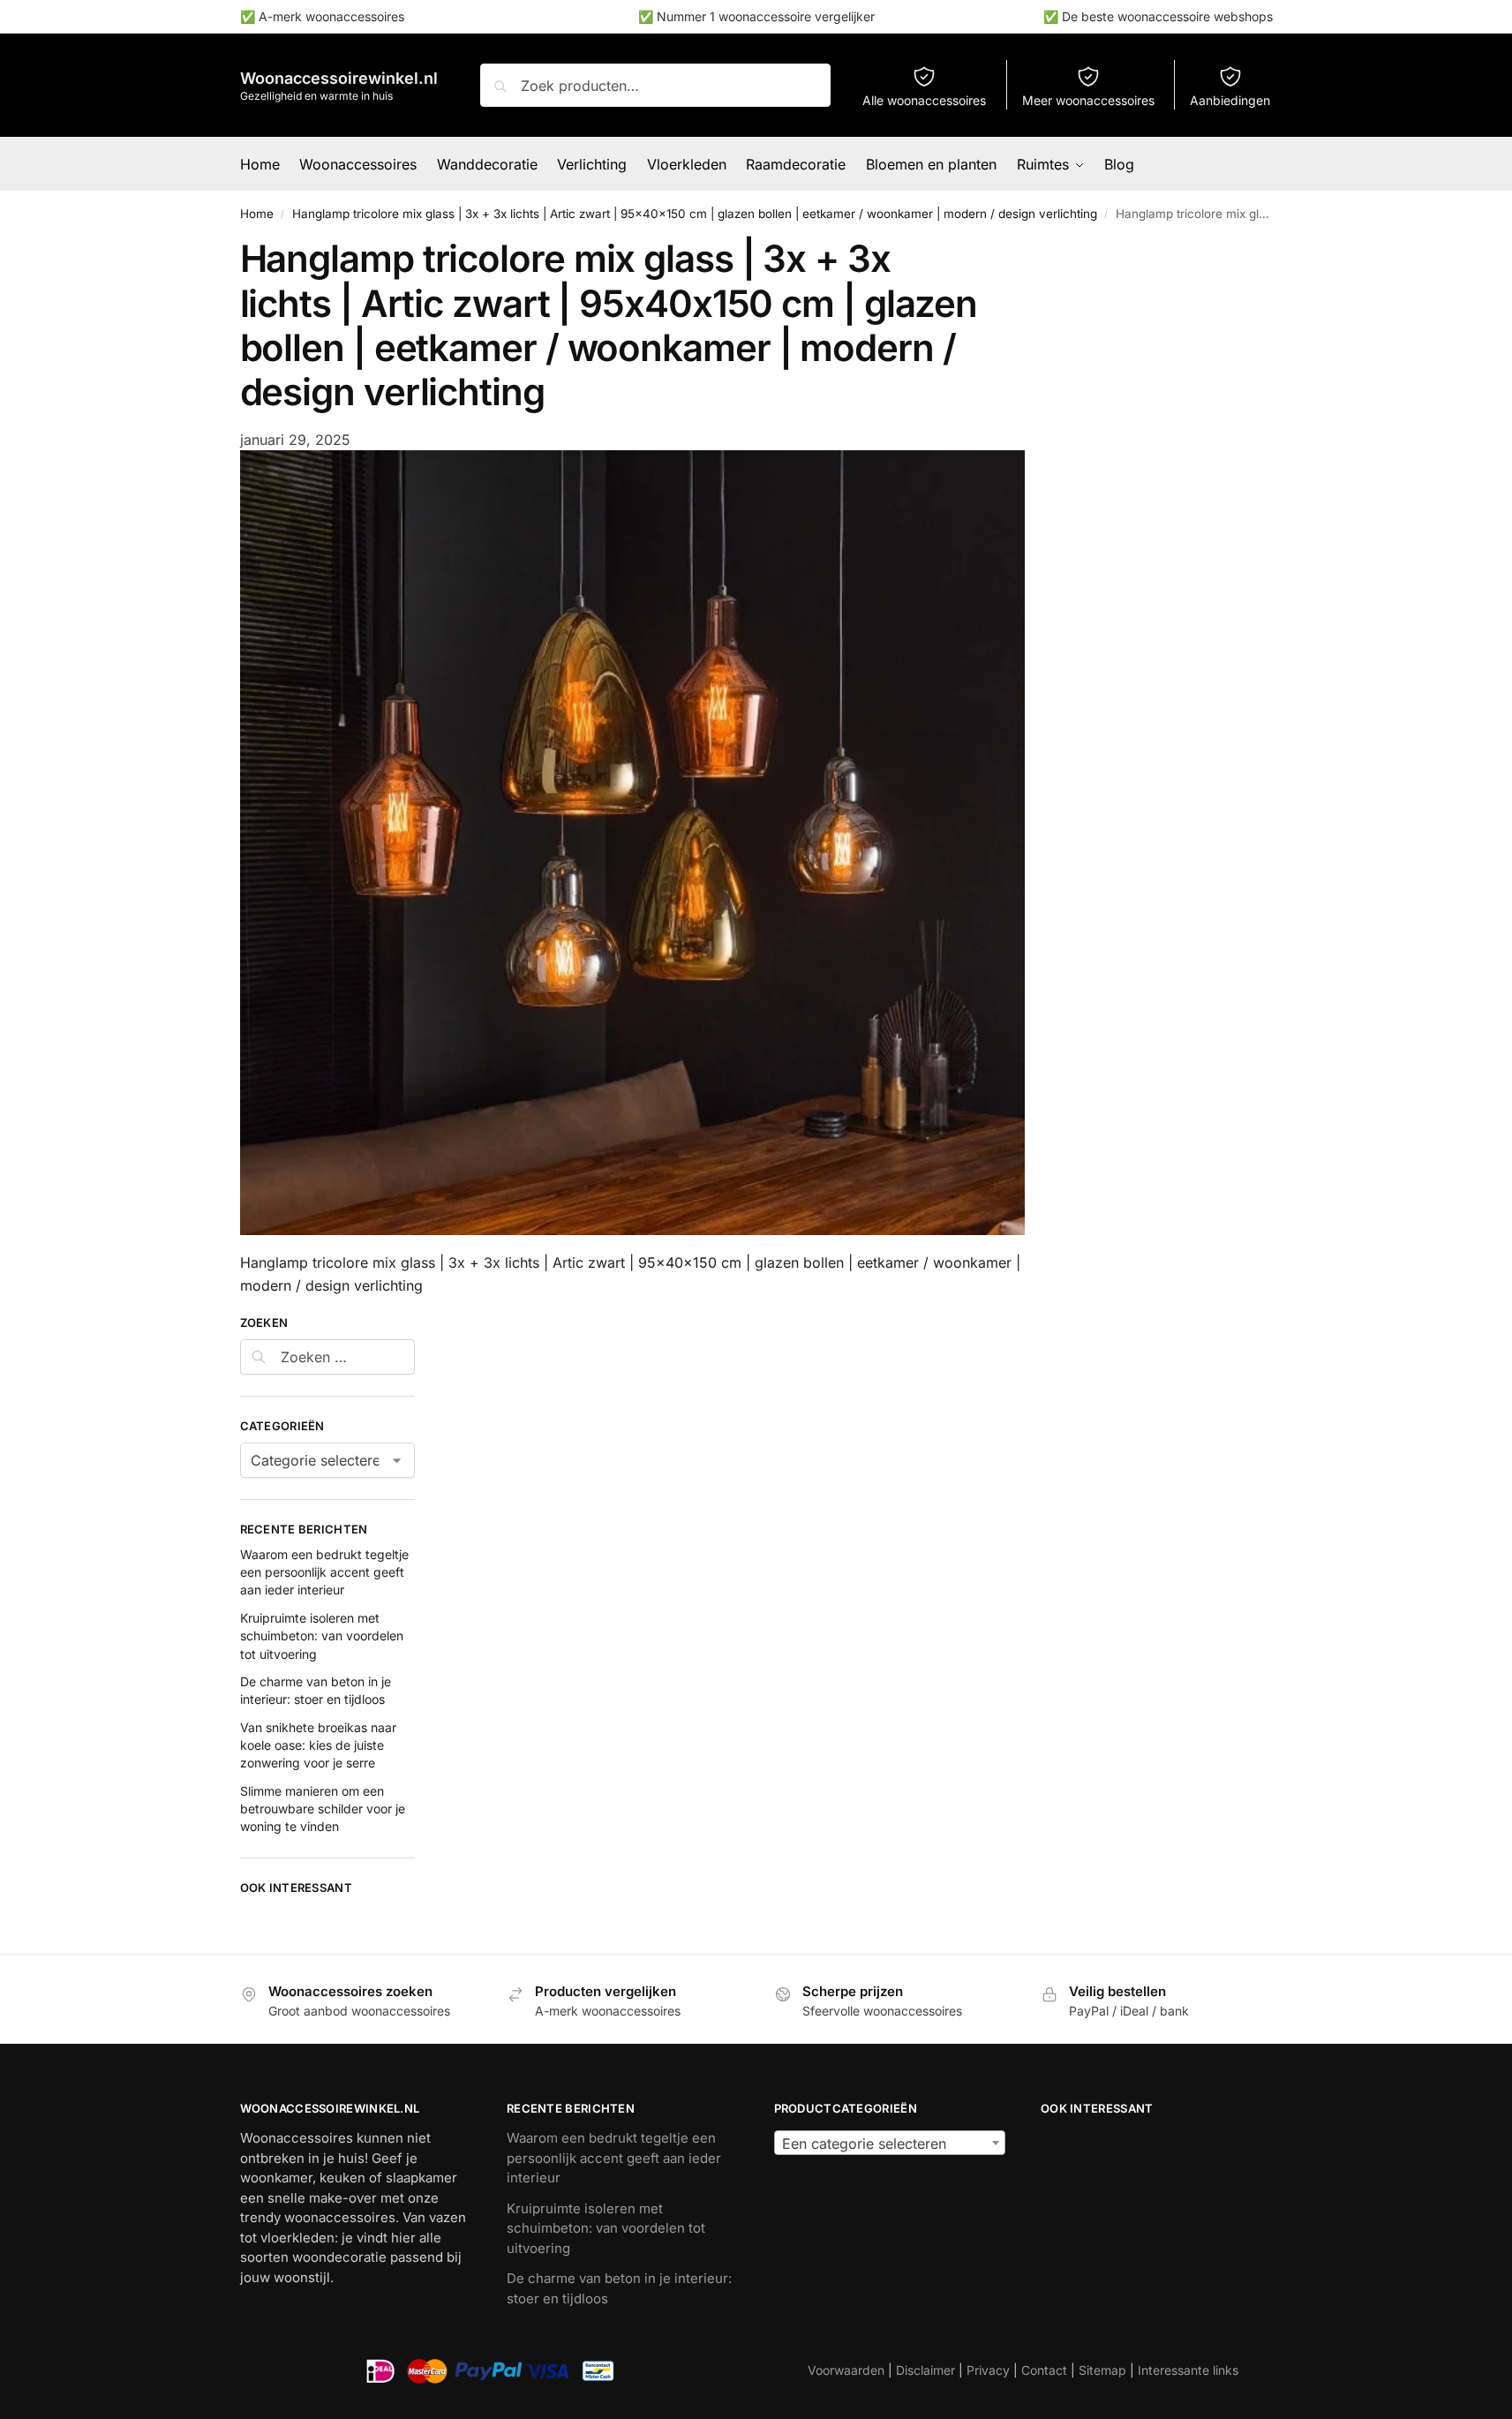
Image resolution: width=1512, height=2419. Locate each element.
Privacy (988, 2370)
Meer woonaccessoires (1088, 100)
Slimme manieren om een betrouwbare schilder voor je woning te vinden (323, 1809)
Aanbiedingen (1230, 100)
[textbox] (890, 2144)
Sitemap (1102, 2370)
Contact (1044, 2370)
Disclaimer (925, 2370)
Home (257, 214)
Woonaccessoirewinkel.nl (339, 78)
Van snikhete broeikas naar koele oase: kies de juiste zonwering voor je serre (318, 1745)
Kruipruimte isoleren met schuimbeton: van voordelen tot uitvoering (322, 1636)
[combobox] (890, 2143)
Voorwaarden (846, 2370)
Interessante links (1188, 2370)
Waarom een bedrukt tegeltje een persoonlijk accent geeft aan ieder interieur (324, 1572)
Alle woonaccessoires (924, 100)
